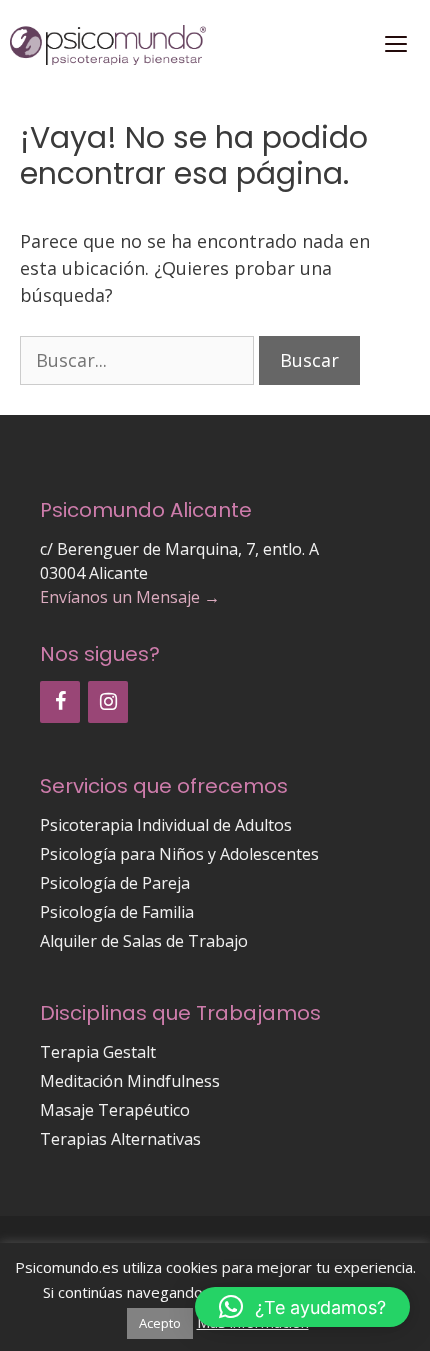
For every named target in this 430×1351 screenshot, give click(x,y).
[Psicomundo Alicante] (108, 45)
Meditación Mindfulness (130, 1081)
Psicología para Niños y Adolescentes (179, 854)
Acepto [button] (160, 1323)
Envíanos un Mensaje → (130, 597)
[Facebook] (60, 702)
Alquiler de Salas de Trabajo (144, 941)
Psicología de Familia (117, 912)
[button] (302, 1307)
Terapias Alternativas (120, 1139)
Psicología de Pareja (115, 883)
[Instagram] (108, 702)
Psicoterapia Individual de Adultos (166, 825)
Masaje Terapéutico (115, 1110)
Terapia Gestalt (98, 1052)
